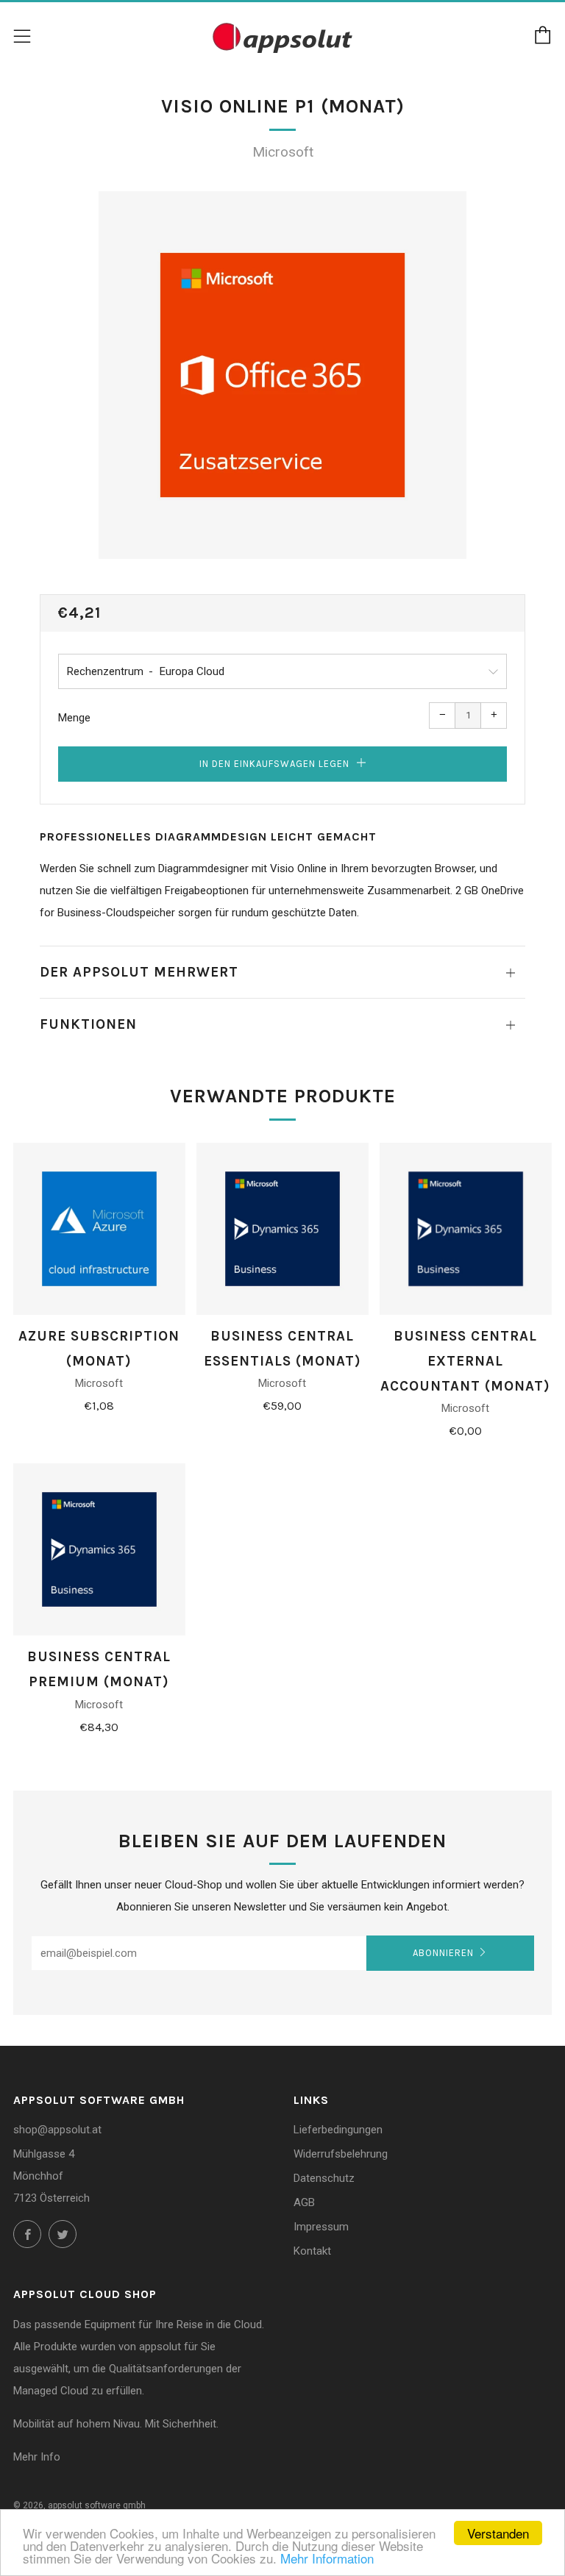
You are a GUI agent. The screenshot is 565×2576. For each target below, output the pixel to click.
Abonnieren (443, 1953)
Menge (74, 718)
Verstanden (498, 2533)
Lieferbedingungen (338, 2130)
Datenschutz (324, 2178)
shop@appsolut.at (57, 2130)
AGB (304, 2202)
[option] (282, 375)
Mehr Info (37, 2457)
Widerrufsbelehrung (341, 2154)
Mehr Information (327, 2558)
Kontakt (312, 2251)
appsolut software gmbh (97, 2505)
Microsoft (283, 152)
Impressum (321, 2227)
